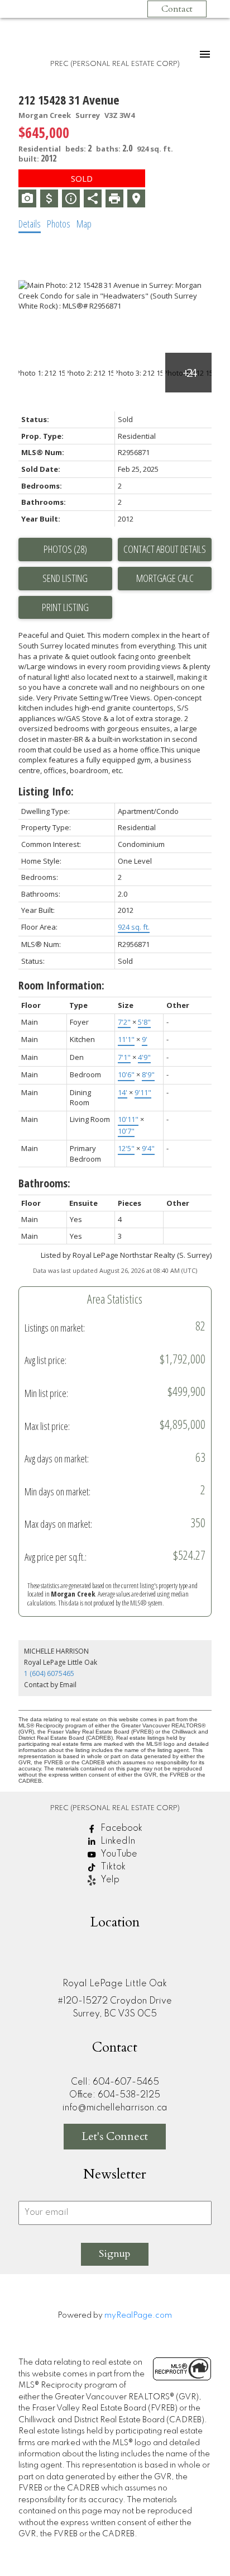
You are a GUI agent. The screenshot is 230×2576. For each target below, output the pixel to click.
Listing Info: (46, 791)
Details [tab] (30, 224)
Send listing (65, 578)
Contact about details (165, 549)
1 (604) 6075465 (49, 1673)
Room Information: (61, 985)
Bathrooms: (44, 1183)
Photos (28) (65, 549)
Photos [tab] (59, 224)
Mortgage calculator (165, 579)
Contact (177, 9)
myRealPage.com (138, 2315)
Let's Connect (115, 2136)
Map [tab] (84, 224)
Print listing (65, 607)
